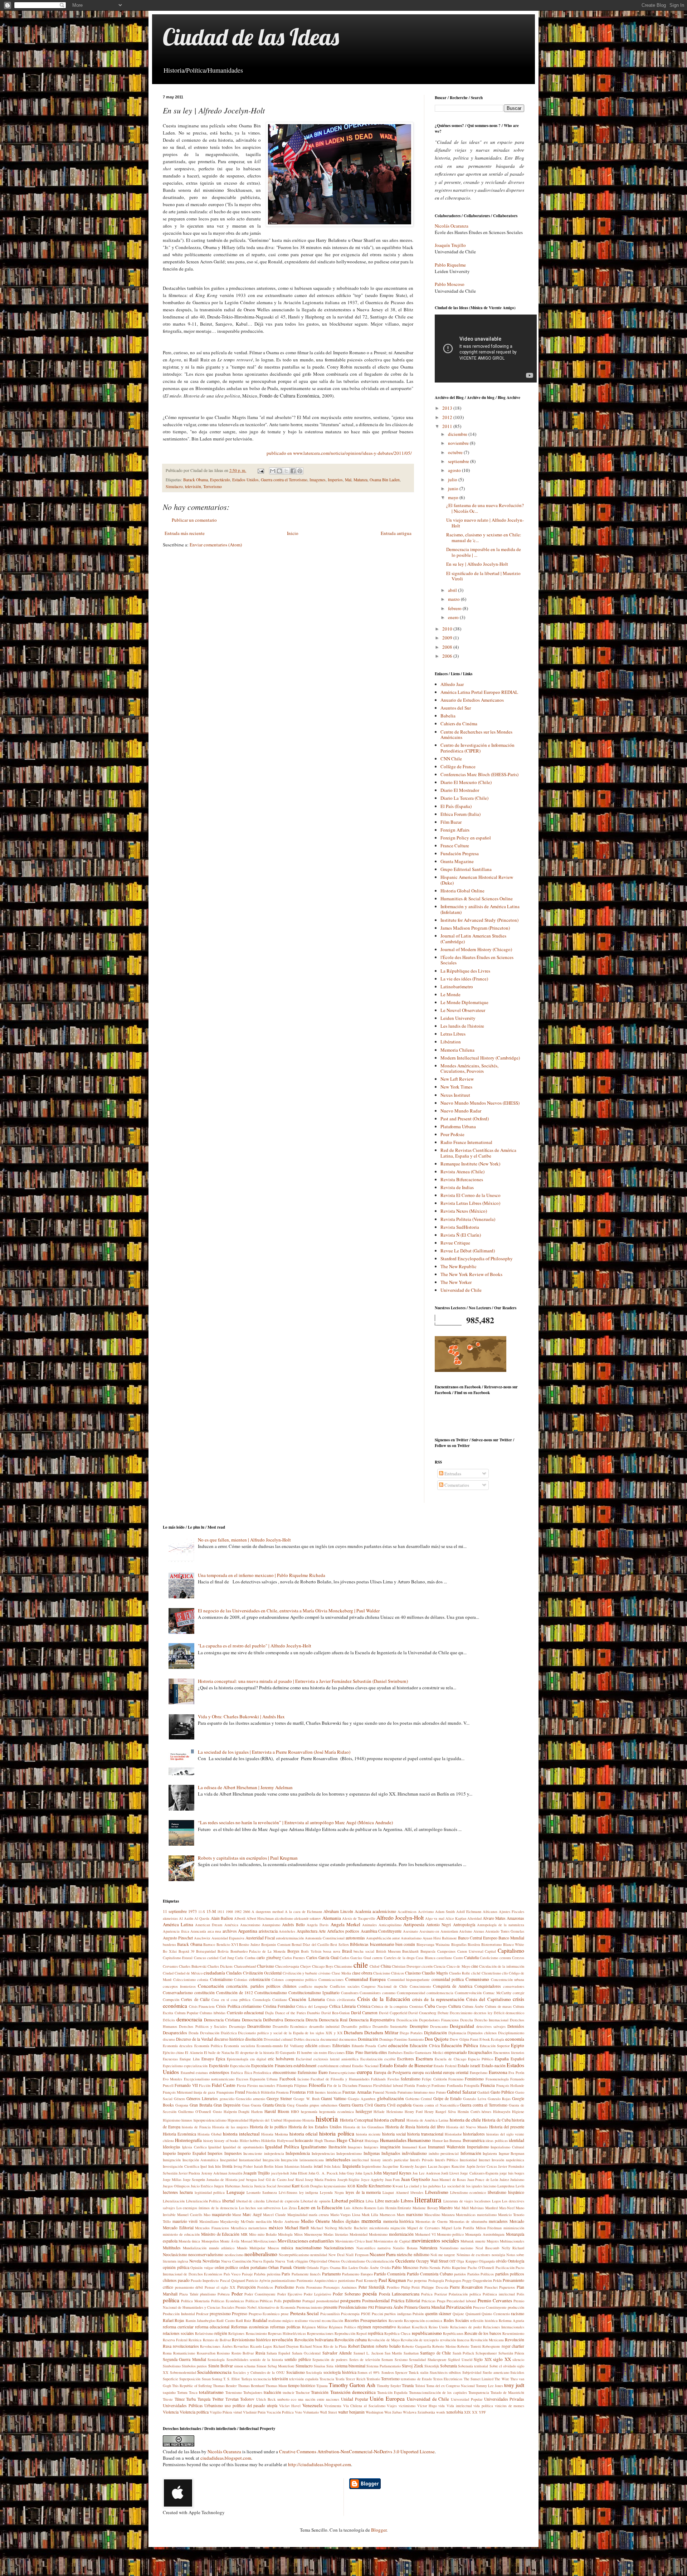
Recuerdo (396, 2321)
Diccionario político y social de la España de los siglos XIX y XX (290, 2033)
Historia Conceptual (357, 2120)
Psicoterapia (350, 2314)
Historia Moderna (275, 2134)
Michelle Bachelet (353, 2228)
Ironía (227, 2166)
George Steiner (279, 2098)
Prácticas (428, 2301)
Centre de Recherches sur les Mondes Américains (476, 735)
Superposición (190, 2379)
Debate (443, 2013)
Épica (220, 2059)
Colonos (278, 1980)
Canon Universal (470, 1951)
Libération (451, 1042)
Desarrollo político (356, 2026)
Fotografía (472, 2085)
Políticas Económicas (228, 2301)
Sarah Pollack (463, 2353)
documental (329, 2039)
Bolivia (223, 1951)
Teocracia (327, 2379)
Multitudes (172, 2248)
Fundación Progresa (460, 853)
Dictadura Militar (381, 2032)
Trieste (168, 2399)
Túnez (180, 2399)
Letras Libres (453, 1034)
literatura (428, 2200)
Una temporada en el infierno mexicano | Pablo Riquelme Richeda (262, 1575)
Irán (218, 2166)
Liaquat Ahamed (396, 2192)
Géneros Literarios (202, 2098)
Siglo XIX (483, 2359)
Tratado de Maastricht (507, 2392)
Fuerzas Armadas (357, 2092)
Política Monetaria (195, 2301)
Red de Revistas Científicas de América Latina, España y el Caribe (478, 1153)
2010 (448, 629)
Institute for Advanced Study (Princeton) (479, 920)
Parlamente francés (306, 2274)
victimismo (407, 2406)
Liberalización (174, 2201)
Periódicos (265, 2287)
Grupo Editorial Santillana (466, 869)
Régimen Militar (315, 2327)
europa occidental (427, 2072)
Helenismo (395, 2112)
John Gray (347, 2173)
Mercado (517, 2221)
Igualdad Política (282, 2147)
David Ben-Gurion (335, 2013)
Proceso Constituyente (490, 2307)
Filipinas (301, 2085)
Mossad (247, 2241)
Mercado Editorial (178, 2228)
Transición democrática (353, 2392)
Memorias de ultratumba (468, 2221)
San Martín (393, 2353)
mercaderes (498, 2221)
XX (475, 2412)
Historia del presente (507, 2127)
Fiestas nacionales (261, 2085)
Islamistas (292, 2166)
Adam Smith (445, 1912)
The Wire (502, 2379)
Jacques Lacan (426, 2166)
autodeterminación (290, 1938)
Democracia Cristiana (222, 2020)
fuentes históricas (328, 2092)
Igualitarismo (314, 2147)
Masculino (432, 2215)
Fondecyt (423, 2085)
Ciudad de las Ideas (251, 37)
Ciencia (440, 1966)
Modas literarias (336, 2234)
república (376, 2333)
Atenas (479, 1931)
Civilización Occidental (262, 1973)
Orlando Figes (318, 2268)
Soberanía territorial (473, 2366)
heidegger (364, 2111)
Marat (237, 2215)
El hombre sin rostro (312, 2052)
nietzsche (405, 2254)
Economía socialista (239, 2046)
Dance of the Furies (291, 2013)
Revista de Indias (457, 1187)
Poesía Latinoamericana (399, 2294)
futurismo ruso (424, 2092)
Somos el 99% (369, 2372)
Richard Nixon (311, 2346)
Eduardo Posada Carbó (369, 2046)
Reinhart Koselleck (412, 2327)
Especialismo (173, 2066)
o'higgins (301, 2261)
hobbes (255, 2141)
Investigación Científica (181, 2166)
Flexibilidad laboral (388, 2085)
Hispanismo (292, 2120)
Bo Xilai (170, 1951)
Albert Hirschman (260, 1918)
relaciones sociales (178, 2333)
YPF (482, 2412)
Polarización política (465, 2294)
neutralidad (319, 2255)
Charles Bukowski (193, 1966)
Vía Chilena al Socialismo (364, 2406)
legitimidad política (210, 2192)
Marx (401, 2215)
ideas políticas (496, 2141)
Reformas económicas (250, 2327)
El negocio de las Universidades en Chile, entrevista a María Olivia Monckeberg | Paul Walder (289, 1611)
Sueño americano (496, 2372)
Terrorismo (213, 486)
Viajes (392, 2406)
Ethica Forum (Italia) (461, 814)
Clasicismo (382, 1973)
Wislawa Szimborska (419, 2412)
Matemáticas (466, 2215)
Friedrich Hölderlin (261, 2092)
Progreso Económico (264, 2314)
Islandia (306, 2166)
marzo (454, 599)
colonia (203, 1980)
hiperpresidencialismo (210, 2120)
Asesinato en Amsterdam (439, 1931)
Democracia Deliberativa (262, 2020)
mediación (264, 2221)
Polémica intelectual (499, 2294)
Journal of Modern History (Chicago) (476, 949)
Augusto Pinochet (178, 1938)
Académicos (407, 1912)
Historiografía (188, 2140)
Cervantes (170, 1966)
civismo (324, 1973)
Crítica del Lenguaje (312, 2006)
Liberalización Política (204, 2201)
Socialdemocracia (214, 2372)
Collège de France (458, 766)
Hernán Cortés (469, 2112)
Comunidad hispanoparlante (409, 1980)
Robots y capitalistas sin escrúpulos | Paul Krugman (248, 1858)
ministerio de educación (181, 2234)
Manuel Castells (190, 2215)
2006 (448, 656)
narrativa (384, 2248)
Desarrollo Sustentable (390, 2026)
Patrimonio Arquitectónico (317, 2280)
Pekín (497, 2280)
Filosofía (317, 2085)
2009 (448, 638)
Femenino (456, 2079)
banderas (169, 1944)
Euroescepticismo (342, 2073)
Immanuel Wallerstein (447, 2147)
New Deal (337, 2255)
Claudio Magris (435, 1973)
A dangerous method (267, 1912)
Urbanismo (214, 2405)
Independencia (298, 2153)
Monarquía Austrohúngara (485, 2234)
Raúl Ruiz (243, 2321)
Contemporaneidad (411, 1993)
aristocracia (268, 1931)
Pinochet (491, 2287)
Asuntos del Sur (456, 708)
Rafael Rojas (174, 2320)
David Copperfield (393, 2013)
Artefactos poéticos (343, 1931)
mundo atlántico (222, 2248)
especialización (196, 2066)
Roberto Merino (444, 2346)
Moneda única (189, 2241)
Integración (271, 2160)
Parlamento (332, 2274)
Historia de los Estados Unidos (315, 2127)
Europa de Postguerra (392, 2072)
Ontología (516, 2261)
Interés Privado (422, 2160)
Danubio (313, 2013)
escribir (390, 2059)
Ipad (204, 2166)
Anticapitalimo (390, 1925)
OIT (452, 2261)
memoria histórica (399, 2221)
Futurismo (405, 2092)
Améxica (231, 1925)
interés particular (396, 2160)
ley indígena (309, 2192)
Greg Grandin (298, 2105)
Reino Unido (438, 2327)
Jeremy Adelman (214, 2173)
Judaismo (517, 2180)
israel (318, 2166)
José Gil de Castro (272, 2180)
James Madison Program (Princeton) (475, 928)
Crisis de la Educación (384, 1999)
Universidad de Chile (461, 1290)
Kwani (398, 2186)
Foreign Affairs (455, 830)
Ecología (498, 2039)
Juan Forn (393, 2180)
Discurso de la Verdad (194, 2039)
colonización (260, 1979)
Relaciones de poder (466, 2327)
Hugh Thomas (325, 2141)
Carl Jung (227, 1958)
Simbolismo (172, 2366)
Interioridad (468, 2160)
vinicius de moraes (510, 2406)
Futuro (441, 2092)
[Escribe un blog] (279, 471)
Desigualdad (462, 2026)
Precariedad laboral (461, 2301)
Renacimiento (256, 2333)
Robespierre (491, 2346)
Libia (370, 2201)
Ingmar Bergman (511, 2153)
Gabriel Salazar (462, 2092)
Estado (386, 2065)
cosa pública (241, 2000)
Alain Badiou (222, 1918)
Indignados (391, 2153)
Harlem (257, 2112)
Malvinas (477, 2208)
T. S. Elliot (232, 2379)
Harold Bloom (277, 2111)
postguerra (350, 2300)
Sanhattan (411, 2353)
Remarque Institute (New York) (470, 1164)
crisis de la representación (438, 1999)
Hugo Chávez (350, 2140)
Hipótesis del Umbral (266, 2120)
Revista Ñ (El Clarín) (461, 1235)
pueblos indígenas (398, 2314)
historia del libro (431, 2127)
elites (383, 2052)
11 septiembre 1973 (180, 1911)
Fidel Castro (224, 2085)
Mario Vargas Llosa (345, 2215)
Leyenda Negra (332, 2192)
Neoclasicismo (175, 2254)
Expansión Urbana (264, 2079)
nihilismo (422, 2254)
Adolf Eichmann (469, 1912)
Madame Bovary (425, 2208)
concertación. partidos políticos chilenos (261, 1986)
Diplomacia (457, 2033)
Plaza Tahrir (189, 2294)
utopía (272, 2405)
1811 (221, 1912)
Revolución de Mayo (384, 2340)
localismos (483, 2201)
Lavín (520, 2186)
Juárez (504, 2180)
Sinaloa (320, 2366)
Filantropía (285, 2085)
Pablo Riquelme (450, 265)
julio (453, 479)
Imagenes (318, 480)
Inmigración (172, 2160)
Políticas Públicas (259, 2301)
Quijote (458, 2314)
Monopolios (210, 2241)
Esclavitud (304, 2059)
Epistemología (238, 2059)
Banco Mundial (511, 1938)
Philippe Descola (435, 2287)
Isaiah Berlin (264, 2166)
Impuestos (233, 2153)
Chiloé (375, 1966)
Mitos (298, 2234)
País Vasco (232, 2274)
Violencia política (194, 2412)
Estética (237, 2073)
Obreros (334, 2261)
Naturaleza (428, 2248)
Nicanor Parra (383, 2254)
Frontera (282, 2092)
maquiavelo (221, 2214)
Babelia (448, 716)
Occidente (405, 2261)
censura (505, 1958)
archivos (230, 1931)
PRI (371, 2307)
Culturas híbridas (213, 2013)
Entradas (452, 1474)
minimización (514, 2228)
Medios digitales (346, 2221)
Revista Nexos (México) (464, 1211)
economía (515, 2039)
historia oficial (304, 2134)
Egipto (518, 2045)
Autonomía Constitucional (325, 1938)
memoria (371, 2221)
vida (442, 2406)
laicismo (490, 2186)
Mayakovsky (230, 2221)
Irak (211, 2166)
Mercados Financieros (212, 2228)
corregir (518, 1993)
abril (453, 590)
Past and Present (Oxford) (465, 1119)
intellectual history (366, 2160)
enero (454, 617)
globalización (391, 2098)
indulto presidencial (444, 2153)
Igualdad (215, 2147)
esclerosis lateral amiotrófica (336, 2059)
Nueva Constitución (236, 2261)
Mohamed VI (425, 2234)
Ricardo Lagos (261, 2346)
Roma (167, 2353)
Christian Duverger (406, 1966)
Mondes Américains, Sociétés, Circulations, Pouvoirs (469, 1068)
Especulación (240, 2066)
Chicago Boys (323, 1966)
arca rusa (215, 1931)
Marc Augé (252, 2214)
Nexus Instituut (455, 1095)
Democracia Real (333, 2020)
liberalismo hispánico (506, 2192)
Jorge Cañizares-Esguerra (479, 2173)
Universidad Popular (467, 2399)
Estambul (188, 2073)
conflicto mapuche (313, 1986)
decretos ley (483, 2013)
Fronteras (298, 2092)
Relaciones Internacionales (504, 2327)
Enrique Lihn (190, 2059)
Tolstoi (420, 2386)
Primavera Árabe (389, 2307)
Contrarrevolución (468, 1993)
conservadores (514, 1986)
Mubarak (467, 2241)
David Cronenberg (422, 2013)
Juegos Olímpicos (176, 2186)
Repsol (362, 2333)
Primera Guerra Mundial (425, 2307)
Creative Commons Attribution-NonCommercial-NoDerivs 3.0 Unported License (357, 2451)
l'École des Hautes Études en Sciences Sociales (477, 960)
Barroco (209, 1944)
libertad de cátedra (250, 2201)
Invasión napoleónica (508, 2160)
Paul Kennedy (367, 2280)
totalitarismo (211, 2392)
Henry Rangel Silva (440, 2112)
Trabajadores (253, 2392)
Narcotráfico (366, 2248)
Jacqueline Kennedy (398, 2166)
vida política (483, 2406)
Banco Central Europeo (478, 1938)
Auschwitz (202, 1938)
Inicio (293, 533)
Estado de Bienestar (413, 2065)
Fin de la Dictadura (342, 2085)
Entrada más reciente (185, 533)
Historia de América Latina (428, 2120)
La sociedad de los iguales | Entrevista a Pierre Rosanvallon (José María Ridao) (274, 1752)
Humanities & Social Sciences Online (477, 899)
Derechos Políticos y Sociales (203, 2026)
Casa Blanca (425, 1958)
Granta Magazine (457, 861)
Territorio (373, 2379)
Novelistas (211, 2261)
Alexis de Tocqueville (359, 1918)
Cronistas (416, 2006)
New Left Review (457, 1079)
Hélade (379, 2112)
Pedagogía (436, 2280)
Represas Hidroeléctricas (287, 2333)
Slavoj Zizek (412, 2366)
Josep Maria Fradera (320, 2180)
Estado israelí (469, 2066)
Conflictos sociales (345, 1986)
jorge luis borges (512, 2173)
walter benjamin (351, 2412)
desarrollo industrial (324, 2026)
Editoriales (341, 2046)
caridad (213, 1958)
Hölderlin (268, 2141)
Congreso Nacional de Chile (384, 1986)
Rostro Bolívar (243, 2353)
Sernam (387, 2360)
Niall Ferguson (357, 2255)
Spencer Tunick (407, 2372)
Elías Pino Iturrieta (361, 2052)
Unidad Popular (355, 2399)
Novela (195, 2261)
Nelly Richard (513, 2248)
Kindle (362, 2186)
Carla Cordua (245, 1958)
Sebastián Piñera (511, 2353)
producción (516, 2307)
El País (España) (456, 806)
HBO (295, 2112)
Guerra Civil (362, 2105)
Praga (441, 2301)
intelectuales (338, 2159)
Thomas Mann (276, 2386)
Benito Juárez (249, 1944)
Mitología (285, 2234)
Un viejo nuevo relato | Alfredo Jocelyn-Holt (485, 523)
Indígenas (372, 2153)
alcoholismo (284, 1918)
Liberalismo (437, 2192)
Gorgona (182, 2105)
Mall (465, 2208)
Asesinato (410, 1931)
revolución (282, 2339)
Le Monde (450, 994)
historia (327, 2119)
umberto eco (287, 2399)
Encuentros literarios (509, 2052)
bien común (405, 1944)
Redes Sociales (456, 2320)
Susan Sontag (212, 2379)
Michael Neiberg (324, 2228)
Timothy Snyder (389, 2386)
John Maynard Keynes (393, 2173)
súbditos (455, 2372)
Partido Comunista (390, 2274)
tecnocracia (262, 2379)
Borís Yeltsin (311, 1951)
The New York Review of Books (471, 1274)
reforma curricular (178, 2327)
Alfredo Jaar (452, 684)
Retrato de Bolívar (217, 2340)
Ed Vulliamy (294, 2046)
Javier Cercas (487, 2166)
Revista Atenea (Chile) (462, 1172)
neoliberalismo (261, 2254)
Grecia (280, 2105)
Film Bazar (451, 822)
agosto (455, 470)
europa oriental (456, 2072)
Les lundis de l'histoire (462, 1026)
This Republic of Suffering (192, 2386)
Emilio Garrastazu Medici (423, 2052)
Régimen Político (342, 2327)
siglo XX (502, 2359)
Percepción (247, 2287)
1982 (238, 1912)
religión (221, 2333)
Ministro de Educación (220, 2234)
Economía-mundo (270, 2046)
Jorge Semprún (194, 2180)
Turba (191, 2399)
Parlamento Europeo (357, 2274)
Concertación (211, 1986)
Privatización (459, 2307)
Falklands (378, 2079)
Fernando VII (186, 2085)
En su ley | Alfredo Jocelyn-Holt (477, 564)
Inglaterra (490, 2153)
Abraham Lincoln (338, 1911)
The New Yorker (456, 1282)
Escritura (424, 2059)
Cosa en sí (220, 2000)
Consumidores (370, 1993)
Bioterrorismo (491, 1944)
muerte (480, 2241)
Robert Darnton (361, 2346)
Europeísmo (479, 2073)
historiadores (474, 2134)
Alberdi (240, 1918)
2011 (448, 426)
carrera (377, 1958)
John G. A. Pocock (323, 2173)
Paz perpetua (417, 2280)
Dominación (368, 2039)
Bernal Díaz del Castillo (310, 1944)
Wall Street (328, 2412)
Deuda (194, 2033)
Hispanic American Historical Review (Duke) (477, 880)
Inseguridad (229, 2160)
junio (454, 488)
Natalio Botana (405, 2248)
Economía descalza (178, 2046)
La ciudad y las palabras (422, 2186)
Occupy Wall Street (432, 2261)
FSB (310, 2092)
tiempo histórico (302, 2385)
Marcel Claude (274, 2215)
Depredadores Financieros (439, 2020)
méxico (276, 2227)
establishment (305, 2066)
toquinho (169, 2392)
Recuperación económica (423, 2321)
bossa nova (332, 1951)
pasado (184, 2280)
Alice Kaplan (456, 1918)
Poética (427, 2294)
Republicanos (453, 2333)
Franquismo (225, 2092)
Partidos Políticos (481, 2274)
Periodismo (284, 2287)
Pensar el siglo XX (220, 2287)
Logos (496, 2201)
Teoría (340, 2379)
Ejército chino (173, 2052)
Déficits (169, 2020)
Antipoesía (414, 1924)
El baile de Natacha (219, 2052)
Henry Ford (414, 2112)
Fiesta (242, 2085)
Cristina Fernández (279, 2006)
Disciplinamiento (511, 2033)
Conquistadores (488, 1986)
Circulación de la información (502, 1966)
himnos (187, 2120)
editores (325, 2046)
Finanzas (365, 2085)
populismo (292, 2301)
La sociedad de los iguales (462, 2186)
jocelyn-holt (280, 2173)
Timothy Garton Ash (352, 2385)
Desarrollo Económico (290, 2026)
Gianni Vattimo (334, 2098)
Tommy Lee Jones (489, 2386)
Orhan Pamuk (280, 2267)
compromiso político (301, 1980)
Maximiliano (209, 2221)
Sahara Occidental (306, 2353)
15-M (211, 1911)
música (287, 2248)
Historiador (453, 2134)
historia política (337, 2133)
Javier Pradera (189, 2173)
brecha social (364, 1951)
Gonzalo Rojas (499, 2099)
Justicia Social (265, 2186)
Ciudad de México (189, 1973)
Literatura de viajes (458, 2201)
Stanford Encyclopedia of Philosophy (477, 1258)
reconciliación (332, 2321)
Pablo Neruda (430, 2268)
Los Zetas (289, 2208)
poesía (370, 2293)
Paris (286, 2274)
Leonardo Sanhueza (262, 2192)
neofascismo (234, 2255)
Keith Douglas (312, 2186)
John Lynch (364, 2173)
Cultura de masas (498, 2006)
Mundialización (195, 2248)
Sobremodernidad (183, 2372)
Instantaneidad (250, 2160)
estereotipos (219, 2072)
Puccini (377, 2314)
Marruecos (388, 2215)
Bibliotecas (359, 1944)
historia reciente (368, 2134)
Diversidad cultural (278, 2039)
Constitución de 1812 (235, 1993)
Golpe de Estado (447, 2098)
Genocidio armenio (250, 2099)
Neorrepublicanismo (294, 2255)
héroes (486, 2112)
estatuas (202, 2073)
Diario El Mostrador (460, 790)
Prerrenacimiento (310, 2307)
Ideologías (172, 2147)
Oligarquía (487, 2261)
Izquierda (352, 2166)
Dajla (269, 2013)
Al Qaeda (202, 1918)
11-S (202, 1912)
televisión (193, 486)
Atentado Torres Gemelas (505, 1931)
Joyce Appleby (372, 2180)
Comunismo (477, 1979)
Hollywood (285, 2141)
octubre (456, 452)
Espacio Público (481, 2059)
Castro (458, 1958)
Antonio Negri (438, 1925)
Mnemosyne (313, 2234)
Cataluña (471, 1957)
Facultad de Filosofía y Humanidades (340, 2079)
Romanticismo (184, 2353)
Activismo (426, 1912)
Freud (240, 2092)
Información (471, 2153)
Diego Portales (411, 2033)
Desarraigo (237, 2026)
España (502, 2059)
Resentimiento (513, 2333)
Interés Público (447, 2160)
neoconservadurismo (206, 2254)
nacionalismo (309, 2248)
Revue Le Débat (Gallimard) (468, 1251)
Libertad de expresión (283, 2201)
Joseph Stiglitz (349, 2180)
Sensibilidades (237, 2360)
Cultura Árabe (473, 2006)
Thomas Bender (225, 2386)
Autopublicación (379, 1938)
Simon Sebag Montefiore (275, 2366)
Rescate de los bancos (483, 2333)
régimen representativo (377, 2327)
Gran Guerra (252, 2105)
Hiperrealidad (238, 2120)
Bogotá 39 (187, 1951)
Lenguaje (236, 2192)
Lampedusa (506, 2186)
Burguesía (428, 1951)
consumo (389, 1993)
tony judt (514, 2385)
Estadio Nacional (365, 2066)
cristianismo (251, 2006)
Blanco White (514, 1944)
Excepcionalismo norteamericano (209, 2079)
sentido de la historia (266, 2360)
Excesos (242, 2079)
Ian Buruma (452, 2141)
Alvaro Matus (494, 1918)
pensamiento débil (189, 2287)
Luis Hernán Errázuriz (394, 2208)
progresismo (220, 2314)
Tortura (182, 2392)
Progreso (240, 2314)
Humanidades (393, 2140)
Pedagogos (453, 2280)
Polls (278, 2301)
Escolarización (371, 2059)
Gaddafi (483, 2092)
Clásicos (398, 1973)
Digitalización (435, 2033)
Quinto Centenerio (496, 2314)
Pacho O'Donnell (481, 2268)
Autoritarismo (411, 1938)
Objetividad (318, 2261)
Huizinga (372, 2141)
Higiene (518, 2112)
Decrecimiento (461, 2013)
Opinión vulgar (202, 2268)
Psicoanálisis (330, 2314)
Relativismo (204, 2333)
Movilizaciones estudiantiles (306, 2241)
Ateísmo (466, 1931)
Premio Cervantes (495, 2300)
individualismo (414, 2153)
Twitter (218, 2399)
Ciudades (234, 1973)
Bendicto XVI (227, 1944)
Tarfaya (247, 2379)
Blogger (379, 2530)
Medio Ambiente (286, 2221)
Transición (320, 2392)
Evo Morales (172, 2079)
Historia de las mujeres (230, 2127)
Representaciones (320, 2333)
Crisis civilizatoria (341, 2000)
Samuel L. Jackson (368, 2353)
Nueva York (284, 2261)
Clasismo (413, 1973)
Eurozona (498, 2072)
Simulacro (174, 486)
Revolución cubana (351, 2340)
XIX (467, 2412)
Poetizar (441, 2294)
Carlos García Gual (322, 1957)
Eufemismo (307, 2072)
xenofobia (455, 2412)
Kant (296, 2186)
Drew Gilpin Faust (464, 2039)
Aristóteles (287, 1931)
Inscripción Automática (201, 2160)
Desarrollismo (259, 2026)
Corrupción (171, 2000)
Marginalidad (297, 2215)
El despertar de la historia (255, 2052)
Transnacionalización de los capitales (438, 2392)
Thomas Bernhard (251, 2386)
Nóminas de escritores (474, 2255)
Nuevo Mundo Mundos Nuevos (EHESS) (480, 1103)
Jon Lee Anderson (426, 2173)
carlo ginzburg (269, 1957)
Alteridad (474, 1918)
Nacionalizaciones (339, 2248)
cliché (476, 1973)
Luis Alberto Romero (360, 2208)
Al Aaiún (186, 1918)
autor (396, 1938)
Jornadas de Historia (222, 2180)
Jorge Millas (172, 2180)
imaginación (390, 2147)
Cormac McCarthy (497, 1993)
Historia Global (209, 2134)
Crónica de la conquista (390, 2006)
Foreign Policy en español (466, 838)
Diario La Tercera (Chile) (464, 798)
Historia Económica (179, 2134)
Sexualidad (417, 2360)
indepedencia (274, 2153)
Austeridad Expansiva (228, 1938)
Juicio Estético (202, 2186)
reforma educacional (212, 2327)
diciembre (458, 434)
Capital (490, 1951)
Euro (323, 2072)
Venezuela (312, 2405)
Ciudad (168, 1973)
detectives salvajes (491, 2026)
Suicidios (517, 2372)
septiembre (459, 461)
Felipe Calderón (434, 2079)
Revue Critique (455, 1243)
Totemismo (234, 2392)
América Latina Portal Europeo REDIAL (479, 692)
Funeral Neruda (385, 2092)
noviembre (459, 443)
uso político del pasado (245, 2405)
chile (361, 1965)
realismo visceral (308, 2321)
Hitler (244, 2141)
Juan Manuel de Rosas (449, 2180)
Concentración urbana (508, 1980)
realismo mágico (281, 2321)
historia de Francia (196, 2127)
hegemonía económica (337, 2112)
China (386, 1966)
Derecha (467, 2020)
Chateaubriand (245, 1966)
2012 (448, 417)
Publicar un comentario (194, 520)
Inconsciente (253, 2153)
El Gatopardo (286, 2052)
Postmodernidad (376, 2301)
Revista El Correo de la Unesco (471, 1195)
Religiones (236, 2333)
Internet (484, 2160)
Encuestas (170, 2059)
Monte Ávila (230, 2241)
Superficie (170, 2379)
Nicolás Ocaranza (452, 226)
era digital (258, 2059)
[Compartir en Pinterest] (300, 471)
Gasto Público (502, 2092)
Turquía (204, 2399)
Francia (488, 2085)
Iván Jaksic (333, 2166)
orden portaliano (253, 2267)
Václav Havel (290, 2406)
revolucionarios (186, 2346)
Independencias (323, 2153)
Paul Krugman (392, 2280)
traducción (272, 2392)
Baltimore (449, 1938)
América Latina (178, 1924)
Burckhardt (410, 1951)
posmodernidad (328, 2301)
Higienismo (172, 2120)
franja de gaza (204, 2092)
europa (364, 2072)
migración (398, 2228)
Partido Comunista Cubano (430, 2274)
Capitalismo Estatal (178, 1958)
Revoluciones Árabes (216, 2346)
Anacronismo (250, 1925)
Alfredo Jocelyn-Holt (400, 1918)
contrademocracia (440, 1993)
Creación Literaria (307, 1999)
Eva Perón (516, 2073)
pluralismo (208, 2294)
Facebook (288, 2079)
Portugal (309, 2301)
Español (517, 2059)
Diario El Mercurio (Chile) (466, 782)
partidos (460, 2274)
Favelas (393, 2079)
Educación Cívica (425, 2046)
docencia (312, 2039)
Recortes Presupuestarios (366, 2320)
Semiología (216, 2360)
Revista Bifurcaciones (462, 1179)
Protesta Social (305, 2313)
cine (475, 1966)
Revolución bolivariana (314, 2340)
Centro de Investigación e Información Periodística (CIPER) (478, 748)
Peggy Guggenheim (477, 2280)
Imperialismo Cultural (507, 2147)
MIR (244, 2234)
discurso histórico (229, 2039)
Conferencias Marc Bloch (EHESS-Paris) (479, 774)
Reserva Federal (175, 2340)
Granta (268, 2105)
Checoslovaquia (287, 1966)
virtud (238, 2412)
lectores (170, 2192)
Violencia (171, 2412)
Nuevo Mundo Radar (461, 1111)
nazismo (467, 2248)
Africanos (490, 1912)
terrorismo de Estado (416, 2379)
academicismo (384, 1911)
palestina (274, 2274)
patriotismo (347, 2280)
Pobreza (224, 2294)
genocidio (227, 2099)
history (208, 2141)
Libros (407, 2201)
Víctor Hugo (427, 2406)
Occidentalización (380, 2261)
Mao (207, 2215)
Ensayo (208, 2059)
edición (311, 2046)
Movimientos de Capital (392, 2241)
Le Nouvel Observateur (463, 1010)
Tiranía (408, 2385)
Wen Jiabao (393, 2412)
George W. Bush (306, 2099)
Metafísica (239, 2228)
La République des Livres (465, 971)
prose (285, 2314)
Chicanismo (343, 1966)
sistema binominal (350, 2366)
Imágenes (371, 2147)
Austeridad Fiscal (260, 1938)
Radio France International (466, 1142)
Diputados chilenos (482, 2033)
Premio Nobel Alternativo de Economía (265, 2307)
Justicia (247, 2186)
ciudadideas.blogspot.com (226, 2458)
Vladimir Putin (254, 2412)
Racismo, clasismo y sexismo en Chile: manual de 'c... (484, 537)
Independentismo (349, 2153)
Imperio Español (192, 2153)
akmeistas (170, 1918)
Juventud (284, 2186)
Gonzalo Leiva (474, 2099)
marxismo (415, 2214)
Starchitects (439, 2372)
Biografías (459, 1944)
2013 (448, 408)
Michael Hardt (297, 2228)
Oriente (299, 2267)
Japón (471, 2166)
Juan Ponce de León (483, 2180)
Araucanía (198, 1931)
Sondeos (388, 2372)
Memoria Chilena (457, 1050)
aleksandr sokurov (308, 1918)
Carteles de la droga (399, 1958)
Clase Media (341, 1973)
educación (398, 2045)
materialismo (487, 2215)
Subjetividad (472, 2372)
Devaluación (210, 2033)
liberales (417, 2192)
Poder (237, 2294)
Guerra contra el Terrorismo (284, 480)
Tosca (193, 2392)
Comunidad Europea (366, 1979)
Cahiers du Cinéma (459, 724)
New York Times (456, 1087)
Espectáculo (220, 480)
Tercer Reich (355, 2379)
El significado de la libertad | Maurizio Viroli (483, 576)
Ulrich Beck (266, 2399)
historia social (394, 2134)
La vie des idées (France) (464, 979)
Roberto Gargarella (416, 2346)
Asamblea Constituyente (381, 1931)
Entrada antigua (396, 533)
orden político (226, 2267)
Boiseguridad (206, 1951)
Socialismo (296, 2372)
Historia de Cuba (496, 2120)
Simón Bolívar (221, 2366)
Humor (437, 2141)
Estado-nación (494, 2066)
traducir (288, 2392)
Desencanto (439, 2026)
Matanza (360, 480)
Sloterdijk (432, 2366)
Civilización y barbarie (300, 1973)
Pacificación (505, 2268)
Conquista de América (453, 1986)
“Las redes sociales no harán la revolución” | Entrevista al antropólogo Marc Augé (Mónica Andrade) (295, 1822)
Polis (520, 2294)
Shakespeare (437, 2360)
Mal (348, 480)
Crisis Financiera (202, 2006)
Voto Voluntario (307, 2412)
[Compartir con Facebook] (293, 471)
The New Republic (459, 1266)
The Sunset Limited (479, 2379)
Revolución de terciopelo (420, 2340)
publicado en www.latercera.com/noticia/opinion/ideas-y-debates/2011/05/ (339, 453)
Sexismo (401, 2360)
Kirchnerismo (380, 2186)
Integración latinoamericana (302, 2160)
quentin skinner (438, 2314)
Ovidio (386, 2268)
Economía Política (208, 2046)
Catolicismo (489, 1958)
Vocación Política (280, 2412)
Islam (279, 2166)
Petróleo (393, 2287)
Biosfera (474, 1944)
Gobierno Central (419, 2099)
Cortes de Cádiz (195, 1999)
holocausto (304, 2140)
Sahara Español (278, 2353)
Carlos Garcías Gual (355, 1958)
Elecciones (336, 2052)
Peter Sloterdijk (372, 2287)
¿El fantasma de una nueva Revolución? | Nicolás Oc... (485, 508)
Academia (363, 1911)
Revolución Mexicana (487, 2340)
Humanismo (419, 2140)
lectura (186, 2192)
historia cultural (390, 2120)
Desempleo (419, 2026)
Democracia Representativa (372, 2020)
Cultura (455, 2006)
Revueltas (241, 2346)
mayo (454, 497)
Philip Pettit (411, 2287)
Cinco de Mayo (458, 1966)
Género (179, 2099)
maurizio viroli (185, 2221)
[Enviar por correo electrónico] (273, 471)
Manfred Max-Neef (500, 2208)
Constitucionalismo (271, 1993)
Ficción (205, 2085)
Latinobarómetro (457, 987)
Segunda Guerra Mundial (184, 2359)
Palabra (260, 2274)
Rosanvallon (206, 2353)
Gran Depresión (227, 2105)
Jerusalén (235, 2173)
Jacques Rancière (452, 2166)
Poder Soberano (347, 2294)
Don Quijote (437, 2039)
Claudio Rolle (460, 1973)
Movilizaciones (265, 2241)
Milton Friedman (489, 2228)
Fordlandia (455, 2085)
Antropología (464, 1925)
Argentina (248, 1931)
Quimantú (473, 2314)
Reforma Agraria (511, 2321)
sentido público (298, 2359)
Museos (273, 2248)
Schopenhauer (486, 2353)
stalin (424, 2372)
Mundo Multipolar (251, 2248)
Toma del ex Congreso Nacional (450, 2386)
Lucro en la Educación (320, 2207)
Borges (293, 1951)
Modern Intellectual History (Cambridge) (480, 1058)
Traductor (303, 2392)
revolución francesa (455, 2340)
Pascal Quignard (233, 2280)
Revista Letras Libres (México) (470, 1203)
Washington (374, 2412)
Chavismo (265, 1966)
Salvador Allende (337, 2353)
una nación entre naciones (319, 2399)
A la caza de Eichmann (303, 1912)
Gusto (217, 2112)
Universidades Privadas (504, 2399)
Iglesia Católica (194, 2147)
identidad (517, 2140)
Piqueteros (507, 2287)
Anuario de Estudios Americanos (472, 700)
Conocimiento (420, 1986)
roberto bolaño (388, 2346)
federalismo (411, 2079)
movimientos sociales (435, 2240)
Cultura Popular (187, 2013)
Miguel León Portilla (458, 2228)
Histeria (308, 2120)
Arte (322, 1931)
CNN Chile (451, 759)
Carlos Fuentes (294, 1958)
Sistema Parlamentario (384, 2366)
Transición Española (392, 2392)
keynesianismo (335, 2186)
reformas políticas (285, 2327)
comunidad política (448, 1979)
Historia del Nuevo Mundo (467, 2127)
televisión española (304, 2379)
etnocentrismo (284, 2072)
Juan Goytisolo (416, 2179)
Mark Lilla (370, 2215)
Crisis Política (228, 2006)
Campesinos (446, 1951)
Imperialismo (478, 2147)
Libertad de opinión (315, 2201)
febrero (455, 608)
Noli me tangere (443, 2255)
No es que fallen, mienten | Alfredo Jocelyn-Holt (244, 1540)
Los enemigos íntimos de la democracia (207, 2208)
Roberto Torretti (469, 2346)
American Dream (209, 1925)
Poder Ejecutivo (290, 2294)
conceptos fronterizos (179, 1986)
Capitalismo (511, 1951)
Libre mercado (387, 2201)
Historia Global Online (462, 891)
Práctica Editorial (406, 2301)
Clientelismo (491, 1973)
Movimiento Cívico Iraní (354, 2241)
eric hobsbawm (281, 2059)
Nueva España (263, 2261)
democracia (189, 2019)
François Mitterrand (178, 2092)
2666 (247, 1912)
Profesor (202, 2314)
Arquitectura (307, 1931)
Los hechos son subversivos (260, 2208)
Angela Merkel (345, 1924)
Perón (300, 2287)
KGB (351, 2186)
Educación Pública (460, 2045)
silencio (518, 2360)
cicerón (427, 1966)
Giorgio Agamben (362, 2099)
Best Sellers (339, 1944)
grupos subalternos (323, 2105)
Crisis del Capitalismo (489, 1999)
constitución (204, 1993)
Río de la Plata (335, 2346)
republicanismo (427, 2333)
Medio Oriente (315, 2221)
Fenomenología (497, 2079)
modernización (401, 2234)
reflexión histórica (484, 2321)
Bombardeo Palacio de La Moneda (258, 1951)
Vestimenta (333, 2406)
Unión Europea (387, 2399)
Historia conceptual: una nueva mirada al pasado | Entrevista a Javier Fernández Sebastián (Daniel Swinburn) (303, 1681)
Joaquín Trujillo (450, 245)
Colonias (241, 1980)
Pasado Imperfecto (205, 2280)
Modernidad (359, 2234)
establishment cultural (334, 2066)
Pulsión (418, 2314)
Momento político (450, 2234)
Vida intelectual (459, 2406)
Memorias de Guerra (432, 2221)
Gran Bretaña (201, 2105)
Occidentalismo (353, 2261)
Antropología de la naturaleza (501, 1925)
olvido (501, 2261)
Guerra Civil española (393, 2105)
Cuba (430, 2006)
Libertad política (348, 2201)
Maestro (446, 2208)
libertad (228, 2201)
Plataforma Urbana (458, 1126)
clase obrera (362, 1973)
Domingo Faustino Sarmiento (401, 2039)
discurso (169, 2039)
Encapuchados (480, 2052)
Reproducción (345, 2333)
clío (505, 1973)
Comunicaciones (331, 1980)
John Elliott (299, 2173)
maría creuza (319, 2215)
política (171, 2300)
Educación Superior (495, 2046)
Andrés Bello (293, 1925)
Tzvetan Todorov (240, 2399)
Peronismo (314, 2287)
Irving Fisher (243, 2166)
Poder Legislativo (317, 2294)
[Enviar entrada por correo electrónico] (260, 470)
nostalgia (498, 2255)
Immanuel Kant (414, 2147)
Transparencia (479, 2392)
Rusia (260, 2353)
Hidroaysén (502, 2112)
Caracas (200, 1958)
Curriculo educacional (245, 2013)
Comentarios (456, 1485)
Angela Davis (318, 1925)
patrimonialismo (283, 2280)
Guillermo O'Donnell (195, 2112)
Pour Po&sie (452, 1134)
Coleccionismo (184, 1980)
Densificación (407, 2020)
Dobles (299, 2039)
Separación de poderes (330, 2360)
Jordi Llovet (450, 2173)
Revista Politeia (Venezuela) (468, 1219)
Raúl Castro (225, 2321)
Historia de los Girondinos (364, 2127)
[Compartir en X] (286, 471)
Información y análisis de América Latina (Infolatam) (480, 909)
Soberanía (449, 2366)
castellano (444, 1958)
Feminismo (474, 2079)
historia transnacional (425, 2134)
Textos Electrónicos (448, 2379)
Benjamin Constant (276, 1944)
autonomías (355, 1938)
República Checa (397, 2333)
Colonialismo (221, 1979)
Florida (410, 2085)
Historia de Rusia (400, 2127)
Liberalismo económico (468, 2192)
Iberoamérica (474, 2140)
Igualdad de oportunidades (243, 2147)
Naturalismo (449, 2248)
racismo (518, 2314)
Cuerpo (442, 2006)
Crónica (364, 2006)
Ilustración (337, 2147)
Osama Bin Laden (385, 480)
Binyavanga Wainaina (433, 1944)
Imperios (335, 480)
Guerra (345, 2105)
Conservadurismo (178, 1993)
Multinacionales (512, 2241)
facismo (303, 2079)
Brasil (347, 1951)
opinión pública (176, 2267)
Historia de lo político (268, 2127)
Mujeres (493, 2241)
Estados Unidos (245, 480)
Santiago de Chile (435, 2353)
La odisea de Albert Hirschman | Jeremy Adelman (245, 1787)
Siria (330, 2366)
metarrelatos (258, 2228)
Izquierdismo (371, 2166)
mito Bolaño (267, 2234)
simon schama (245, 2366)
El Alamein (194, 2052)
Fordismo (438, 2085)
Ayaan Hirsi (432, 1938)
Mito (253, 2234)
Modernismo (378, 2234)
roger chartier (513, 2346)
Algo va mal (435, 1918)
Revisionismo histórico (251, 2340)
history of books (226, 2141)
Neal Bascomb (487, 2248)
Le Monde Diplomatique (464, 1002)
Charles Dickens (220, 1966)
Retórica (195, 2340)
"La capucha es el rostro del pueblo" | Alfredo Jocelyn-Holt (255, 1646)
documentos (348, 2039)
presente (330, 2307)
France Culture (455, 846)
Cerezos (518, 1958)
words (441, 2412)
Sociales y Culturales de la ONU (259, 2372)
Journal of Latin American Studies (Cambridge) (473, 939)
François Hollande (510, 2085)
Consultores (350, 1993)
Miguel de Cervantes (423, 2228)
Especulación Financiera (272, 2066)
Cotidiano (280, 2000)
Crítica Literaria (342, 2006)
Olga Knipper (467, 2261)
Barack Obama (196, 480)
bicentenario (382, 1944)
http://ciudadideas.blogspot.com (320, 2464)
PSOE (366, 2314)
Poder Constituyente (260, 2294)
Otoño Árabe (369, 2268)
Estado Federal (445, 2066)
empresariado (456, 2052)
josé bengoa (248, 2180)
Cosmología (262, 2000)
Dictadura (353, 2032)
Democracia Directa (301, 2020)
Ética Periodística (258, 2073)
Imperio (169, 2153)
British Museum (388, 1951)
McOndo (247, 2221)
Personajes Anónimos (340, 2287)
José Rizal (296, 2180)
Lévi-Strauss (288, 2192)
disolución (254, 2039)
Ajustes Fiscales (511, 1912)
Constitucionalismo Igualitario (314, 1993)
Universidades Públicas (183, 2405)
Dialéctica (229, 2033)
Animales (369, 1925)
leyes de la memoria (363, 2192)
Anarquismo (271, 1925)
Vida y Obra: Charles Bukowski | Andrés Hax (241, 1716)
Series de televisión (365, 2360)
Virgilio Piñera (221, 2412)
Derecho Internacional (491, 2020)
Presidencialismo (353, 2307)
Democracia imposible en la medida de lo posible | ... (484, 552)
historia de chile (466, 2120)
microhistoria (379, 2228)
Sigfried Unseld (460, 2360)
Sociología (314, 2372)
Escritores (406, 2059)
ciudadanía (214, 1973)
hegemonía (309, 2112)
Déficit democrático (509, 2013)
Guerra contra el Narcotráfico (436, 2105)
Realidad (260, 2320)
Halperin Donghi (237, 2112)
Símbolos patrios (194, 2366)
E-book (485, 2039)
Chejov (306, 1966)
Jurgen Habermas (227, 2186)
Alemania (332, 1918)
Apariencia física (176, 1931)
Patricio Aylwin (258, 2280)
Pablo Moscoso (450, 284)
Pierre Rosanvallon (466, 2287)
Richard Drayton (286, 2346)
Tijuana (322, 2386)
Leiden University (458, 1018)
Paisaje (247, 2274)
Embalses (395, 2052)
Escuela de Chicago (450, 2059)
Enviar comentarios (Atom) (216, 545)
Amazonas (515, 1918)
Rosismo (223, 2353)
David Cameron (364, 2013)
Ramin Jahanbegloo (201, 2321)
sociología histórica (340, 2372)
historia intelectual (241, 2134)
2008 (448, 647)
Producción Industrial (179, 2314)
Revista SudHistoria (460, 1227)
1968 (229, 1912)
